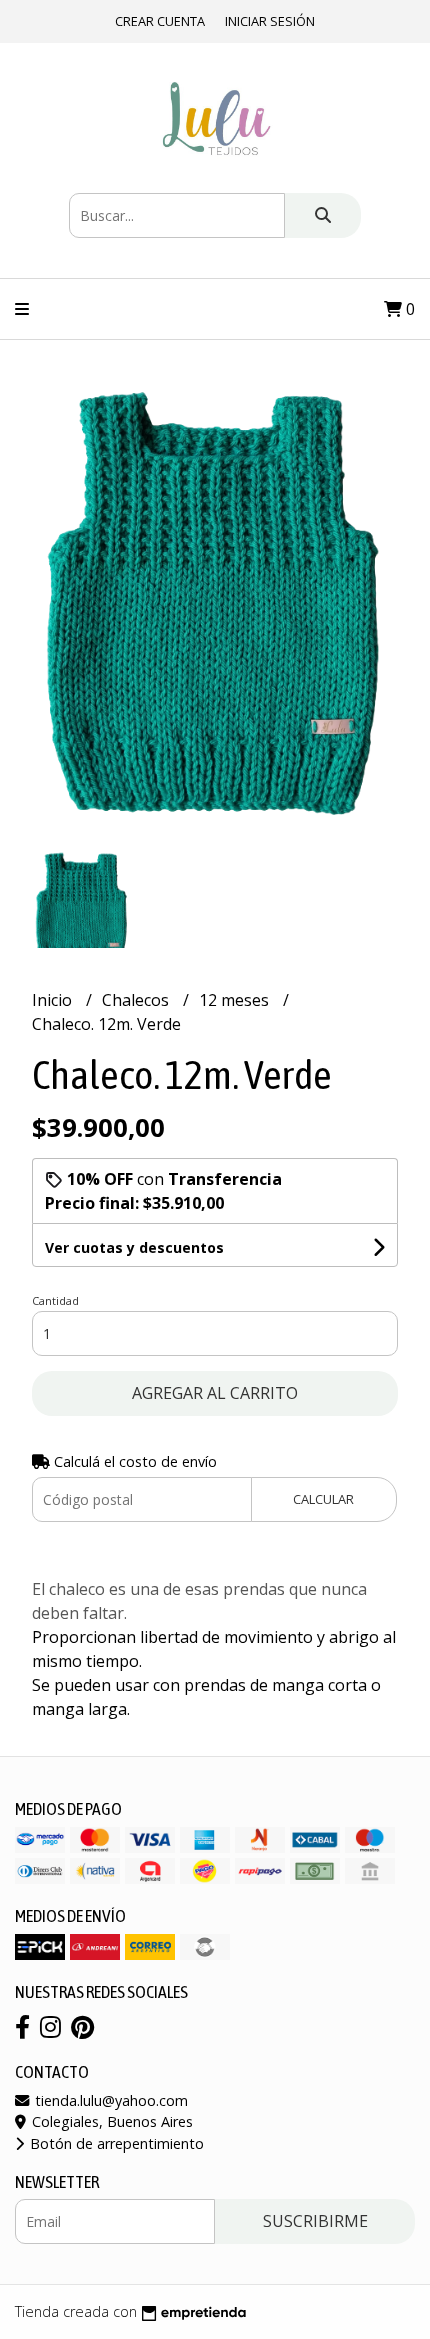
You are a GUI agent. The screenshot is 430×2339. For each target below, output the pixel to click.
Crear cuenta (160, 21)
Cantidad (55, 1300)
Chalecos (137, 1000)
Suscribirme (315, 2221)
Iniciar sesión (270, 21)
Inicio (54, 1000)
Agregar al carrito (215, 1393)
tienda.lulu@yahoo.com (109, 2100)
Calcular (323, 1499)
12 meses (236, 1000)
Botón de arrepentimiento (115, 2143)
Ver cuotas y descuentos (134, 1247)
